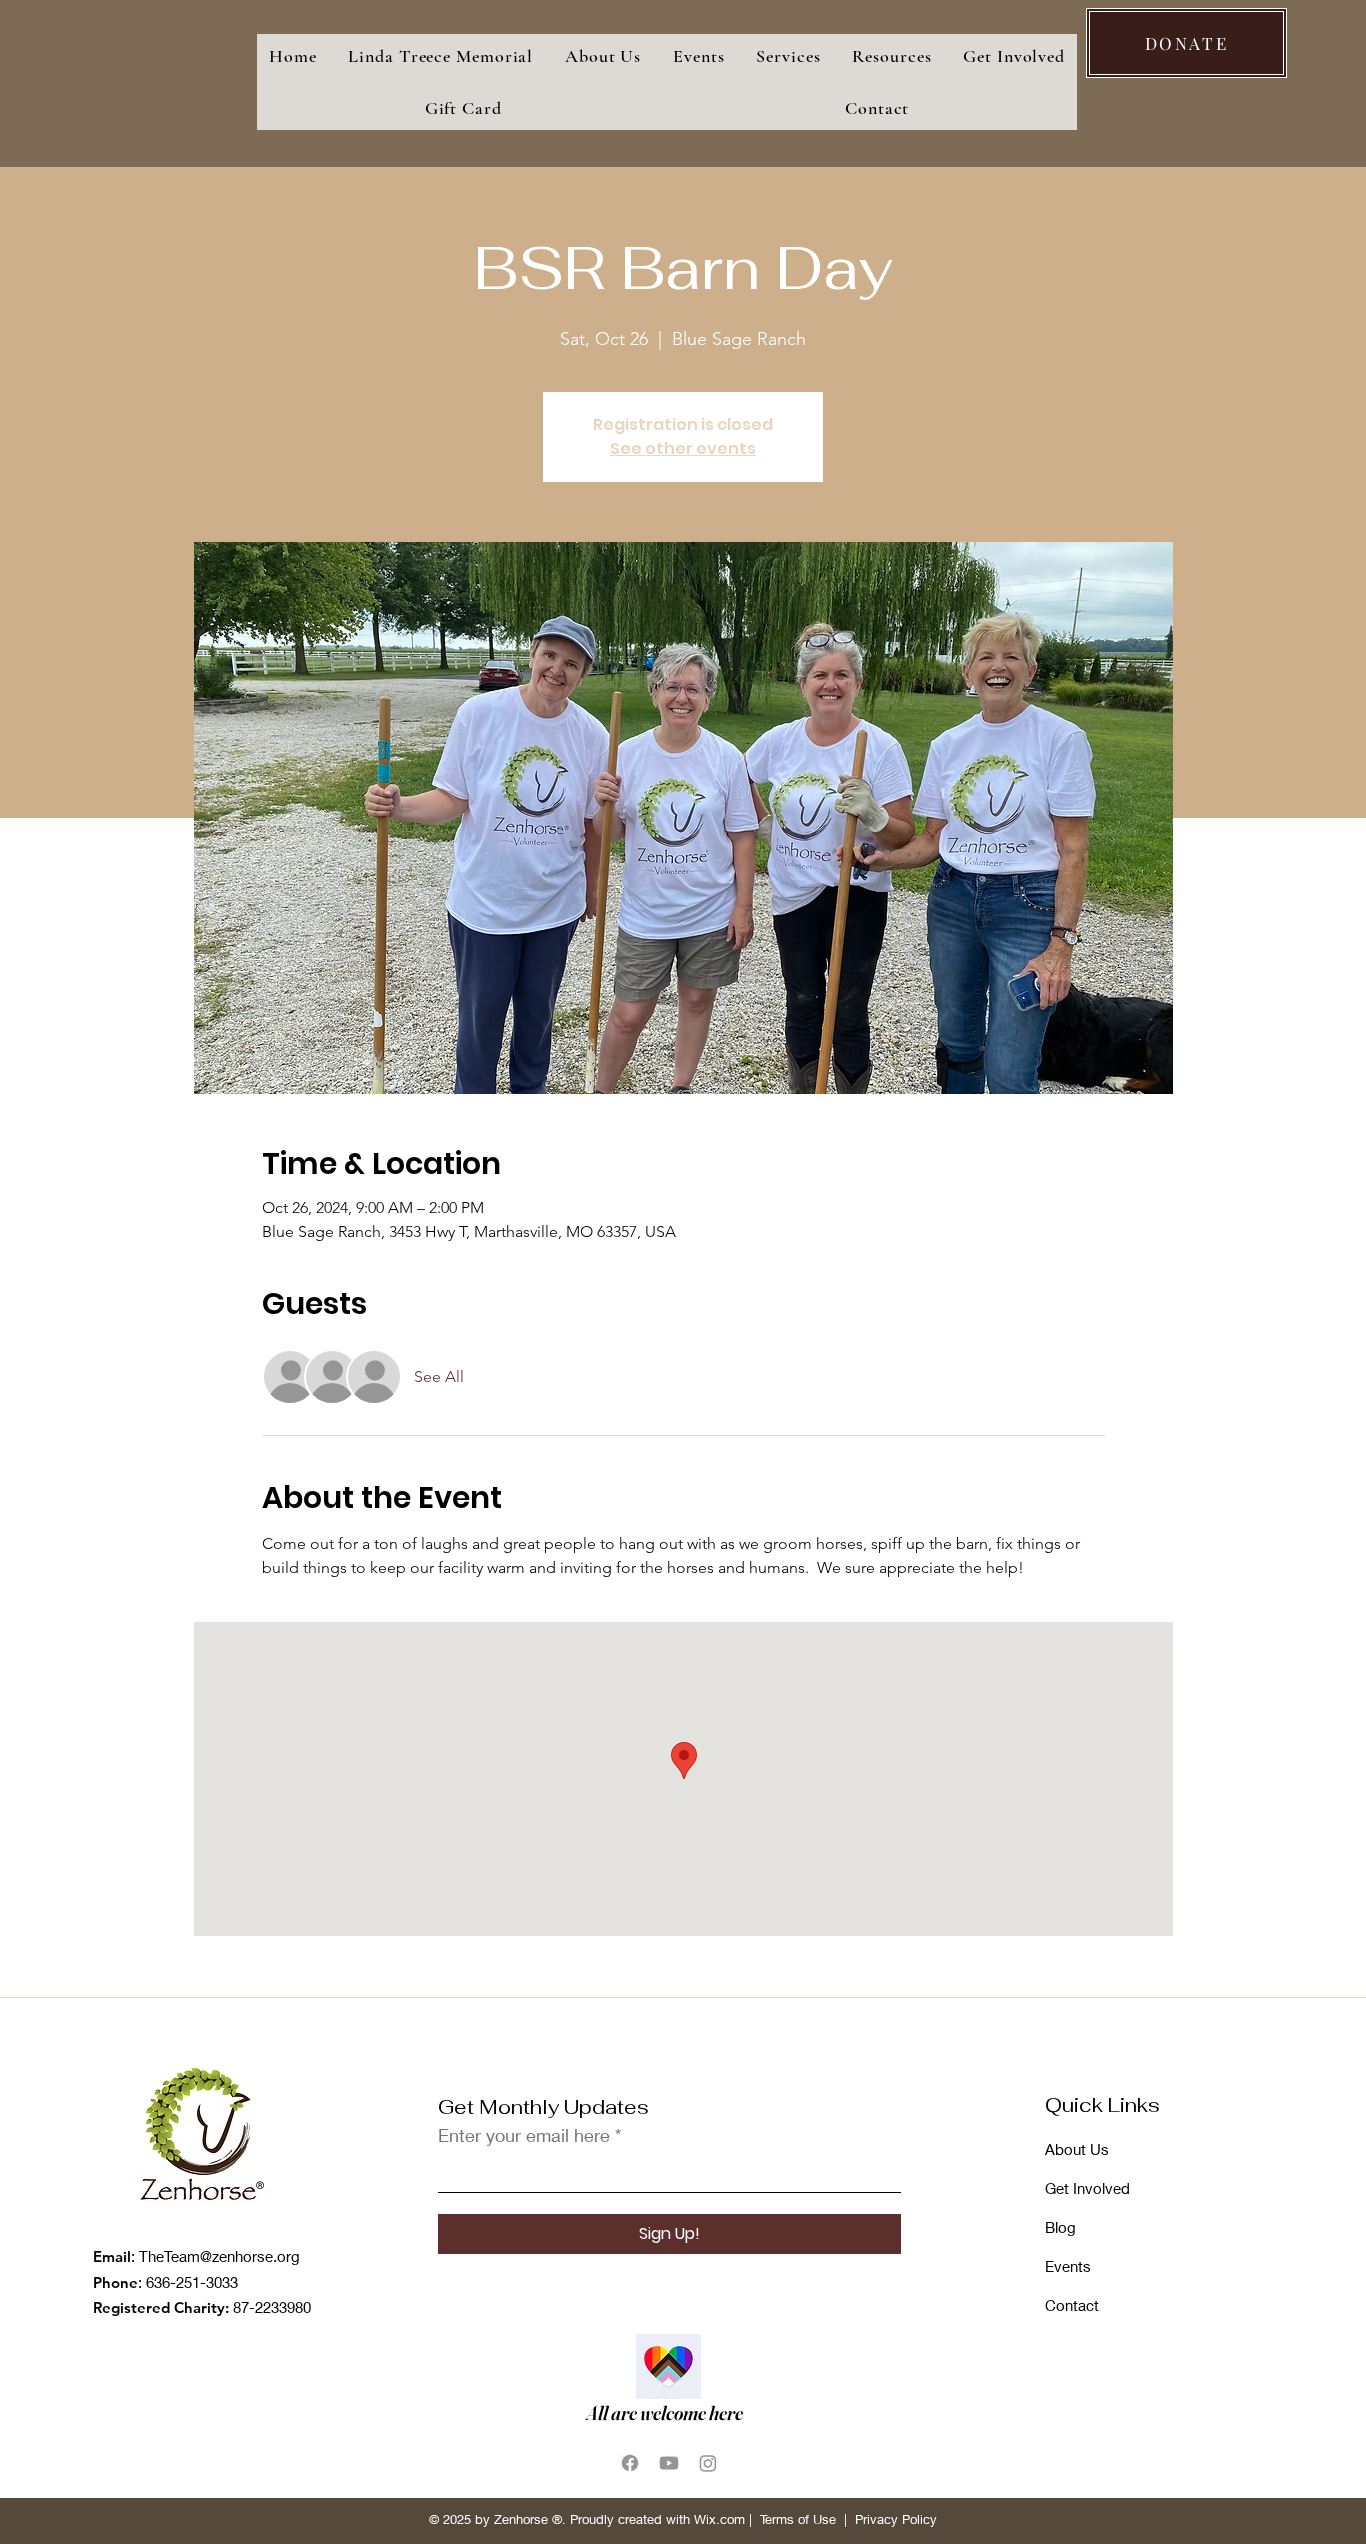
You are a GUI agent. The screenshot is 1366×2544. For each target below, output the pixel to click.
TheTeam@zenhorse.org (219, 2256)
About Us (1077, 2149)
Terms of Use (798, 2519)
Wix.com (719, 2519)
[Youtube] (669, 2463)
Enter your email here (524, 2135)
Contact (1072, 2305)
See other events (683, 448)
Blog (1060, 2227)
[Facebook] (630, 2463)
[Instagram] (708, 2463)
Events (1068, 2266)
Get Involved (1087, 2188)
